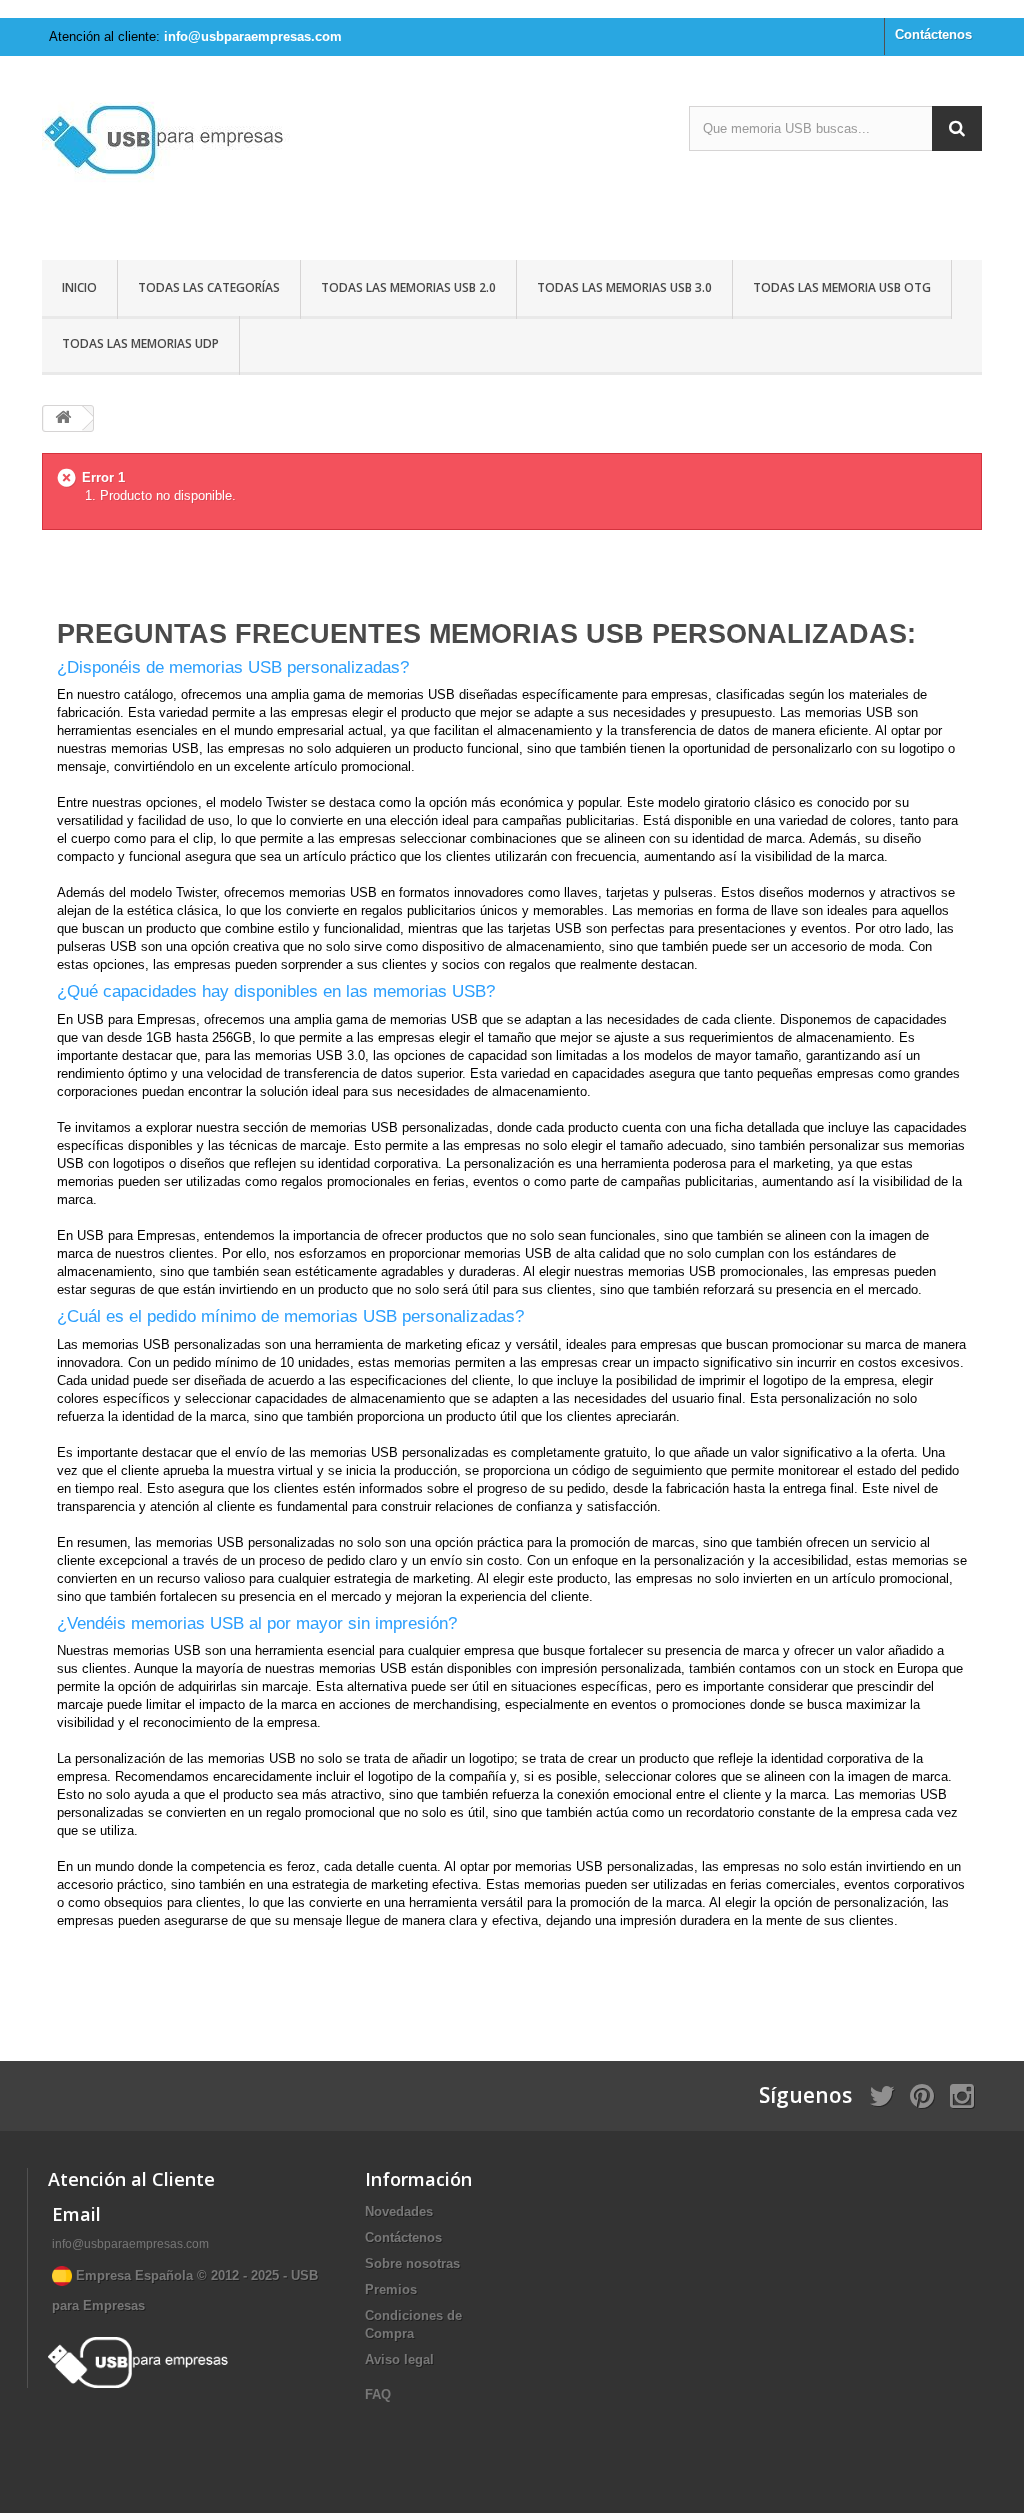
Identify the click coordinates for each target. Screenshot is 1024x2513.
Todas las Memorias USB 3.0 (624, 287)
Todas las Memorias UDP (140, 343)
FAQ (378, 2394)
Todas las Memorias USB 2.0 (408, 287)
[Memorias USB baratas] (188, 160)
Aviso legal (399, 2359)
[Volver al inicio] (63, 418)
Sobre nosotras (412, 2263)
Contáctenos (933, 34)
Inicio (79, 287)
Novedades (399, 2211)
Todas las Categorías (209, 287)
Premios (391, 2289)
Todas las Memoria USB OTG (842, 287)
